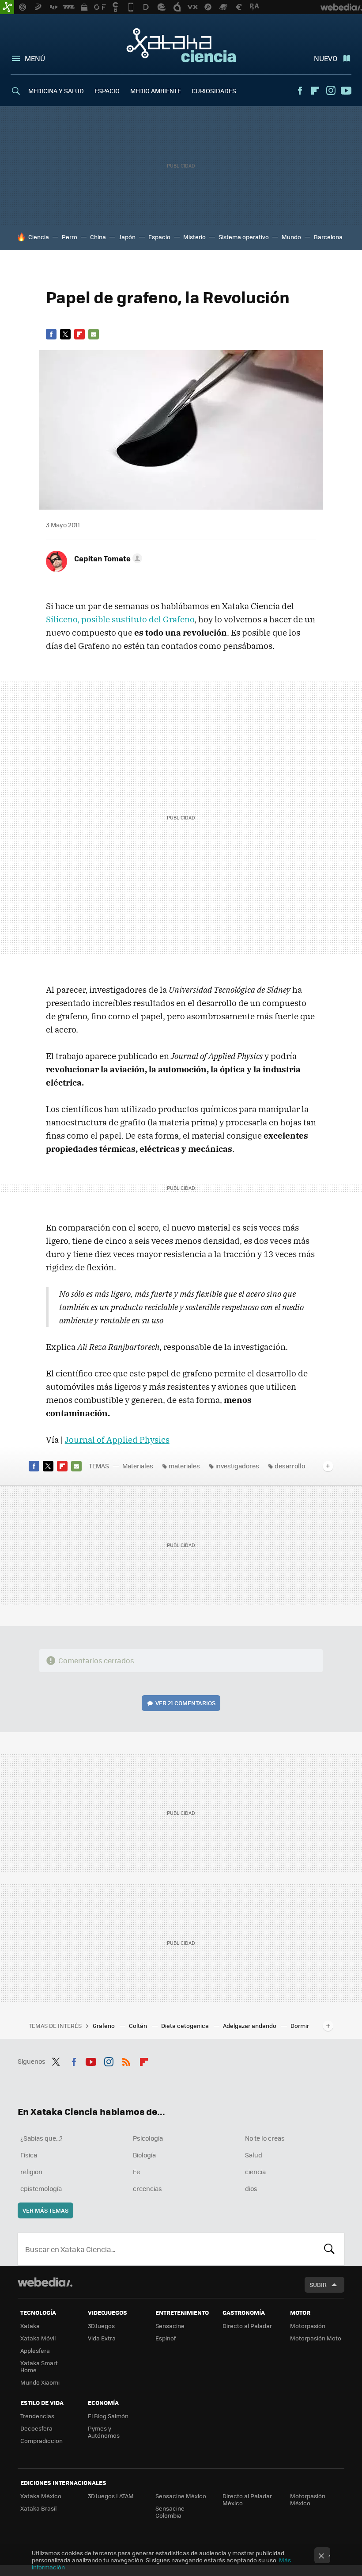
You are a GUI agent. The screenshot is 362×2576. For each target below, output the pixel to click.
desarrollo (290, 1466)
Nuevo (326, 58)
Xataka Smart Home (39, 2366)
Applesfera (35, 2350)
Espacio (159, 237)
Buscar (329, 2249)
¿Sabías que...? (41, 2138)
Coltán (139, 2025)
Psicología (148, 2138)
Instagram (331, 91)
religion (31, 2172)
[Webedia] (45, 2282)
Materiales (138, 1466)
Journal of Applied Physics (117, 1440)
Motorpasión (308, 2326)
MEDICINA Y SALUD (56, 91)
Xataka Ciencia (181, 45)
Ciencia (39, 237)
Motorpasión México (308, 2499)
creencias (147, 2188)
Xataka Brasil (38, 2508)
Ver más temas (45, 2210)
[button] (107, 558)
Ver (185, 1703)
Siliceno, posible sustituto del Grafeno (120, 619)
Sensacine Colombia (170, 2512)
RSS (126, 2060)
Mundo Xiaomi (40, 2382)
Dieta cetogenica (186, 2025)
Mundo (291, 237)
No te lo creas (265, 2138)
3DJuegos (101, 2326)
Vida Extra (102, 2338)
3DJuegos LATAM (111, 2496)
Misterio (194, 237)
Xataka (30, 2326)
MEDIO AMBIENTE (156, 91)
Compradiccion (41, 2441)
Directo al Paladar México (247, 2499)
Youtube (346, 91)
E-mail (94, 334)
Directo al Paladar (247, 2326)
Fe (136, 2172)
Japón (127, 237)
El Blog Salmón (108, 2416)
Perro (70, 237)
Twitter (65, 334)
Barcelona (328, 237)
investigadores (237, 1466)
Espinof (166, 2338)
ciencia (255, 2172)
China (98, 237)
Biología (144, 2155)
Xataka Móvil (38, 2338)
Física (29, 2155)
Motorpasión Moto (316, 2338)
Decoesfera (36, 2428)
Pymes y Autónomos (104, 2432)
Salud (254, 2155)
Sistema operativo (244, 237)
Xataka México (41, 2496)
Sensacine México (181, 2496)
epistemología (41, 2188)
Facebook (300, 91)
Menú (35, 58)
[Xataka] (7, 7)
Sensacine (170, 2326)
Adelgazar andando (250, 2025)
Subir (318, 2284)
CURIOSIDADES (214, 91)
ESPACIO (107, 91)
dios (251, 2188)
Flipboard (315, 91)
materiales (184, 1466)
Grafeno (104, 2025)
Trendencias (37, 2416)
